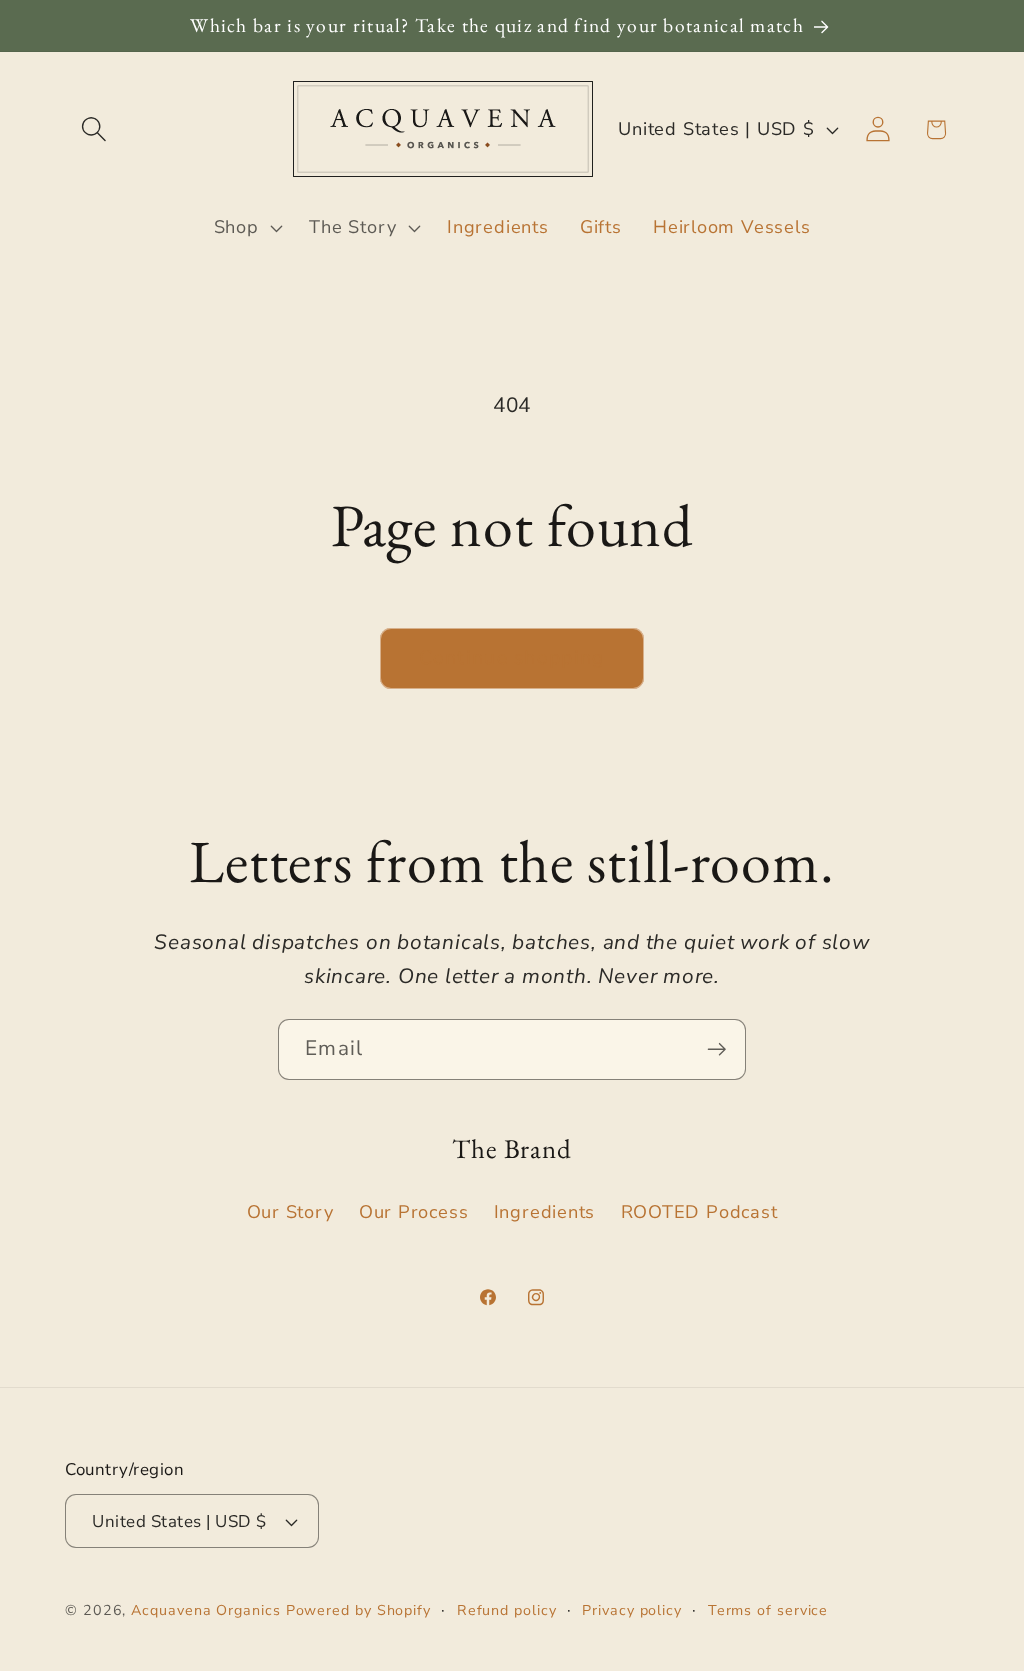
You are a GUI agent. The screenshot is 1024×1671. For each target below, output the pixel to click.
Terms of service (768, 1610)
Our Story (290, 1212)
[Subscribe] (716, 1049)
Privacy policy (632, 1610)
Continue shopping (511, 657)
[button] (93, 129)
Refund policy (507, 1610)
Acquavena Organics (205, 1610)
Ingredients (545, 1212)
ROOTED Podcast (699, 1212)
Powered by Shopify (358, 1610)
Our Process (414, 1212)
